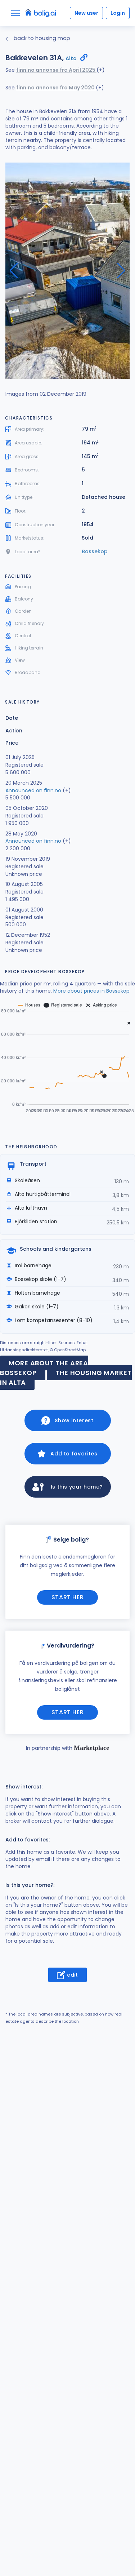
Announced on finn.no (33, 790)
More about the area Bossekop (44, 1368)
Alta (71, 58)
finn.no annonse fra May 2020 (56, 88)
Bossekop (95, 551)
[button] (121, 271)
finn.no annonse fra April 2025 (56, 70)
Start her (68, 1597)
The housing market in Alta (66, 1378)
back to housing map (41, 38)
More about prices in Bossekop (91, 991)
